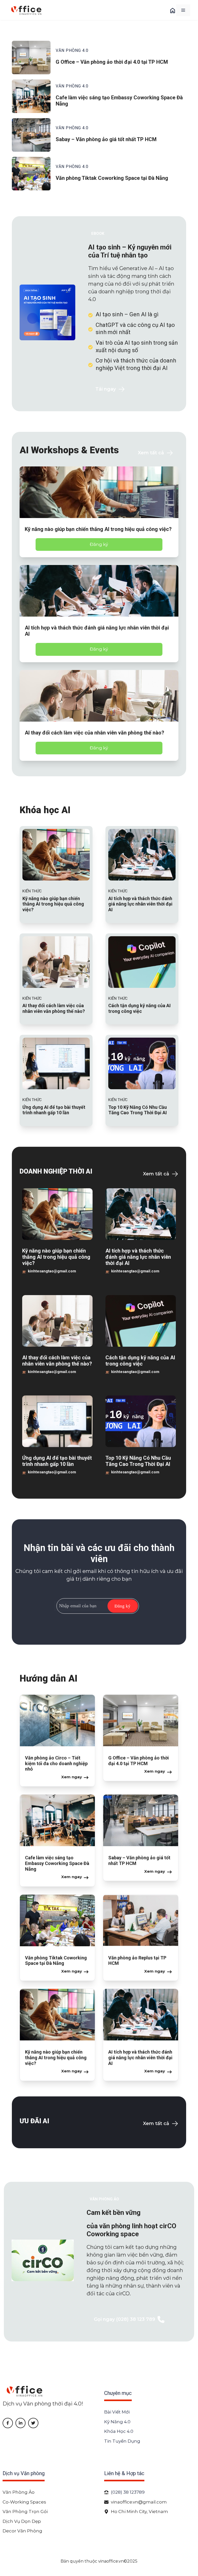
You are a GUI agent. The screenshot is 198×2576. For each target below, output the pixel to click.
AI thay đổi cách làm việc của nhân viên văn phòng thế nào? (94, 733)
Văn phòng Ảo (19, 2492)
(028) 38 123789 (128, 2492)
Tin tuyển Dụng (122, 2441)
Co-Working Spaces (24, 2502)
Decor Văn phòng (22, 2531)
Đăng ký (99, 544)
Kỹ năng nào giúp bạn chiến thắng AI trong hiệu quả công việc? (98, 529)
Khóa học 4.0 (119, 2431)
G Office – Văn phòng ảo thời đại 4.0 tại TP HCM (112, 62)
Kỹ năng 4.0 (117, 2422)
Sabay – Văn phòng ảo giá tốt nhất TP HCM (106, 139)
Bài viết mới (117, 2412)
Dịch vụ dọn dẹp (22, 2521)
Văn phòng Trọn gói (25, 2512)
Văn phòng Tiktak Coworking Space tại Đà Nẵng (112, 178)
